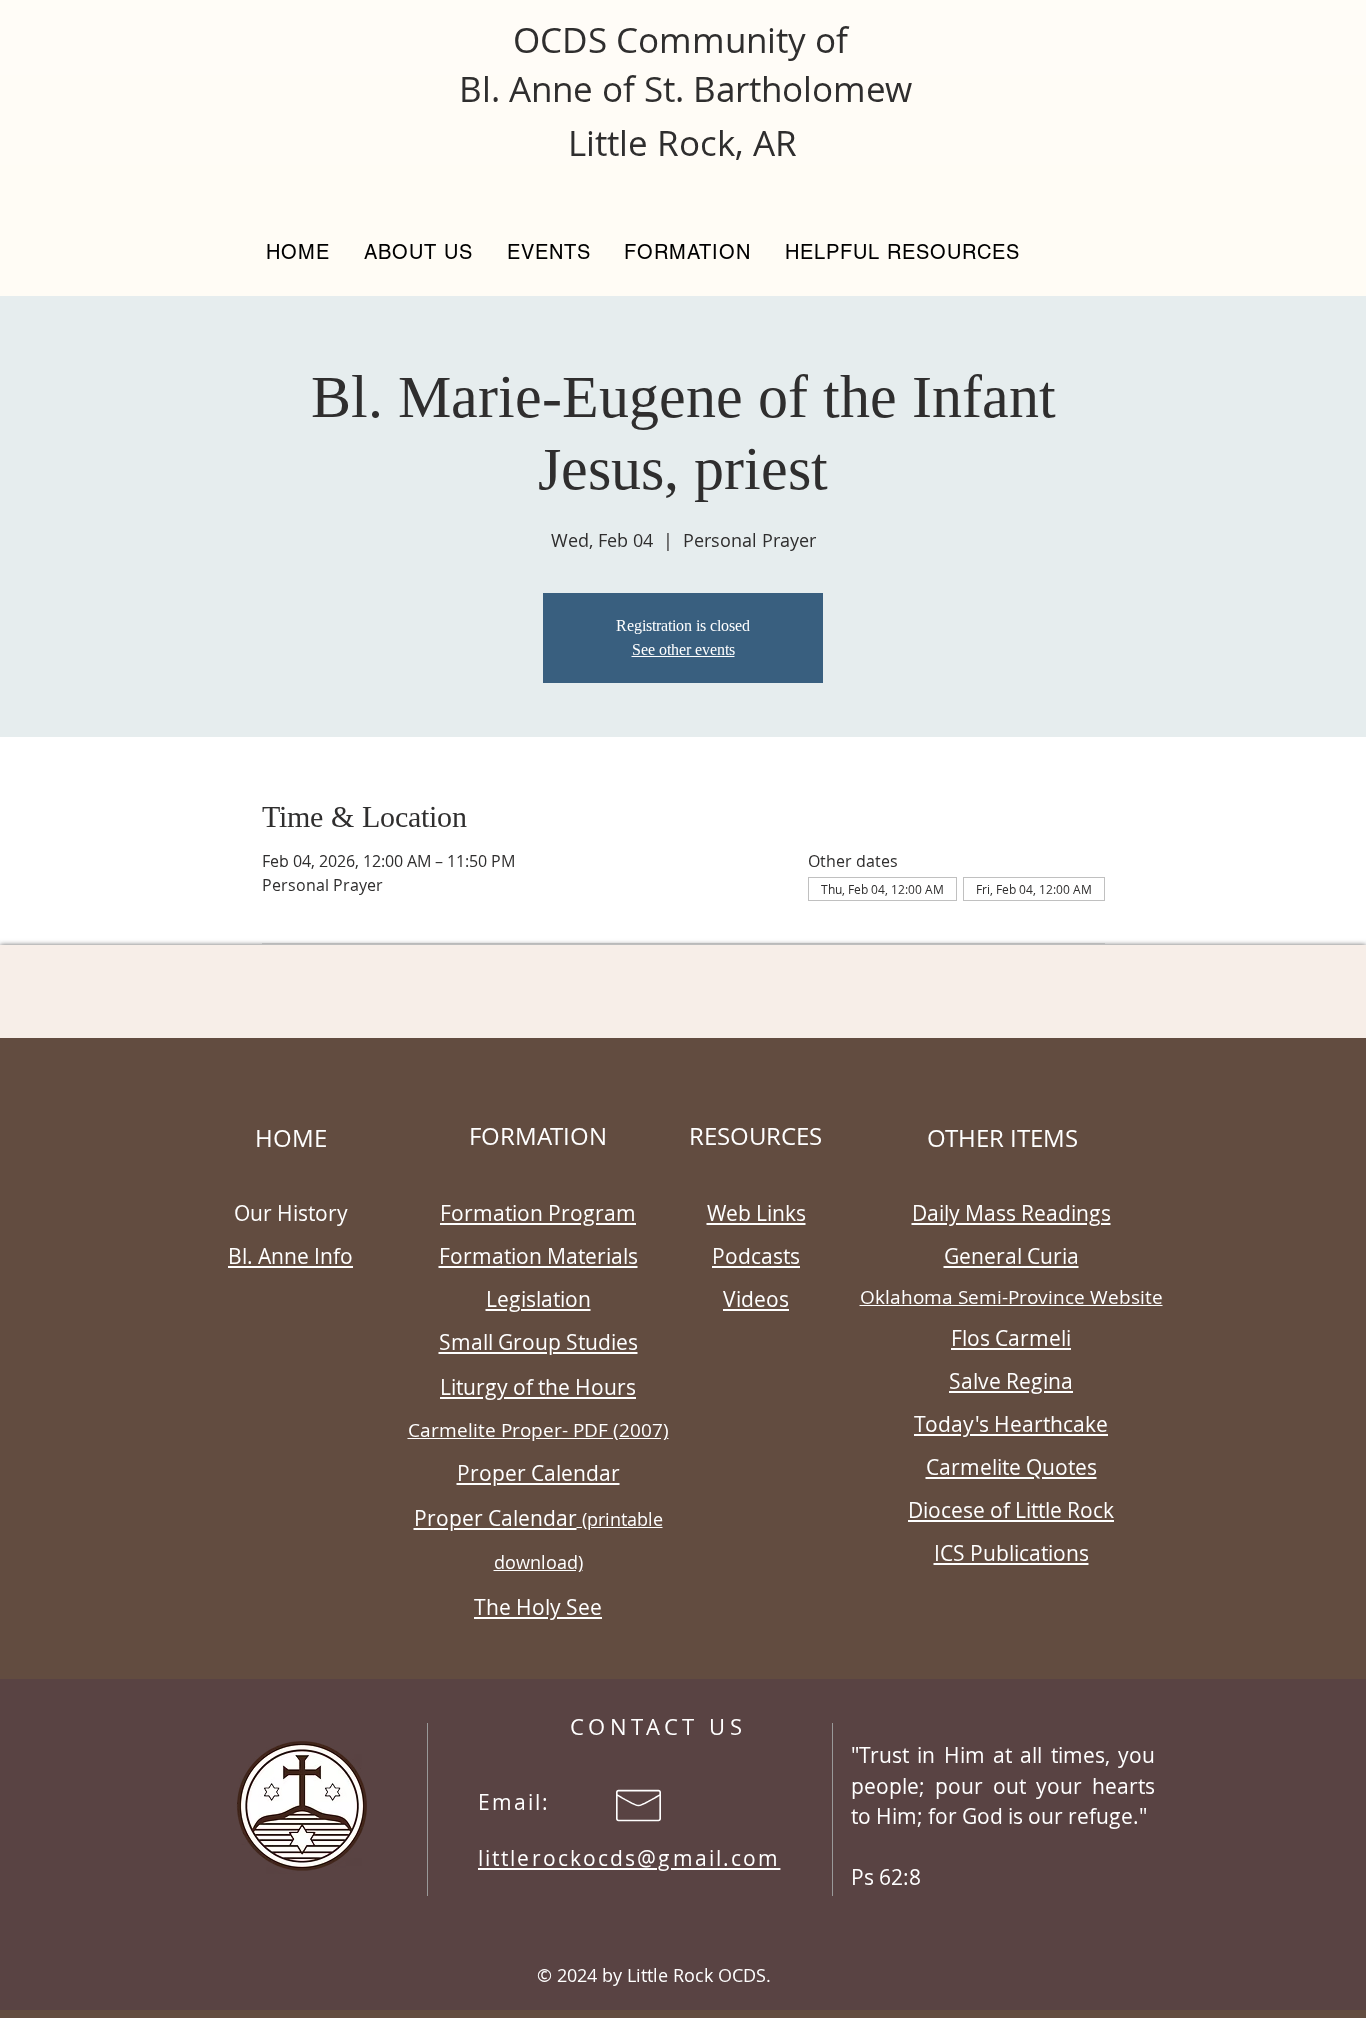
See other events (683, 649)
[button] (418, 252)
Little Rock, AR (682, 142)
